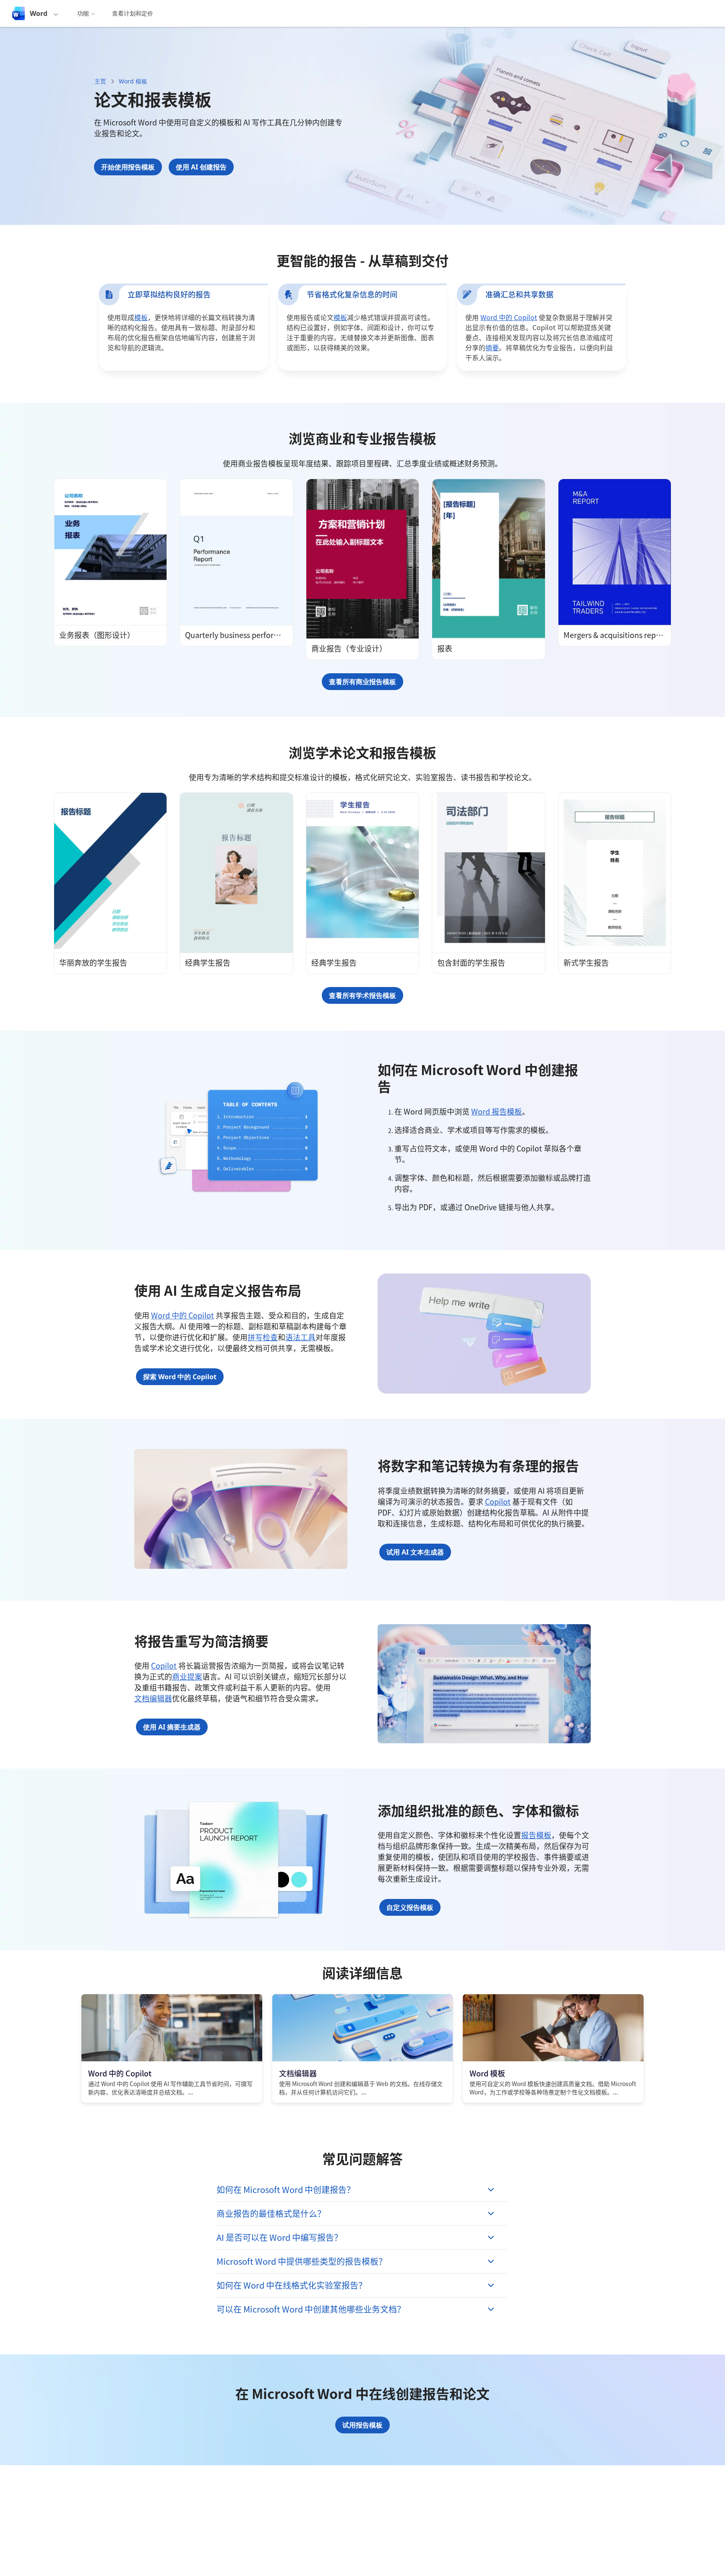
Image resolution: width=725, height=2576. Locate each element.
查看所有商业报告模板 (362, 682)
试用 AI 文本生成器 (415, 1552)
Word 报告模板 (497, 1111)
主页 (100, 81)
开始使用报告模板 (128, 167)
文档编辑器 (153, 1698)
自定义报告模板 (410, 1907)
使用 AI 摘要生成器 (172, 1727)
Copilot (498, 1501)
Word (39, 13)
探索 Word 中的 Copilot (180, 1377)
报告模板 (536, 1835)
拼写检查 (263, 1337)
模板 (141, 317)
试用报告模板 (362, 2425)
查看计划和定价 (133, 13)
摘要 (492, 347)
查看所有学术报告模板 (362, 995)
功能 (83, 13)
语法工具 (300, 1337)
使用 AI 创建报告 (201, 167)
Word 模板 (133, 81)
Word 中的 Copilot (509, 317)
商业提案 (187, 1676)
